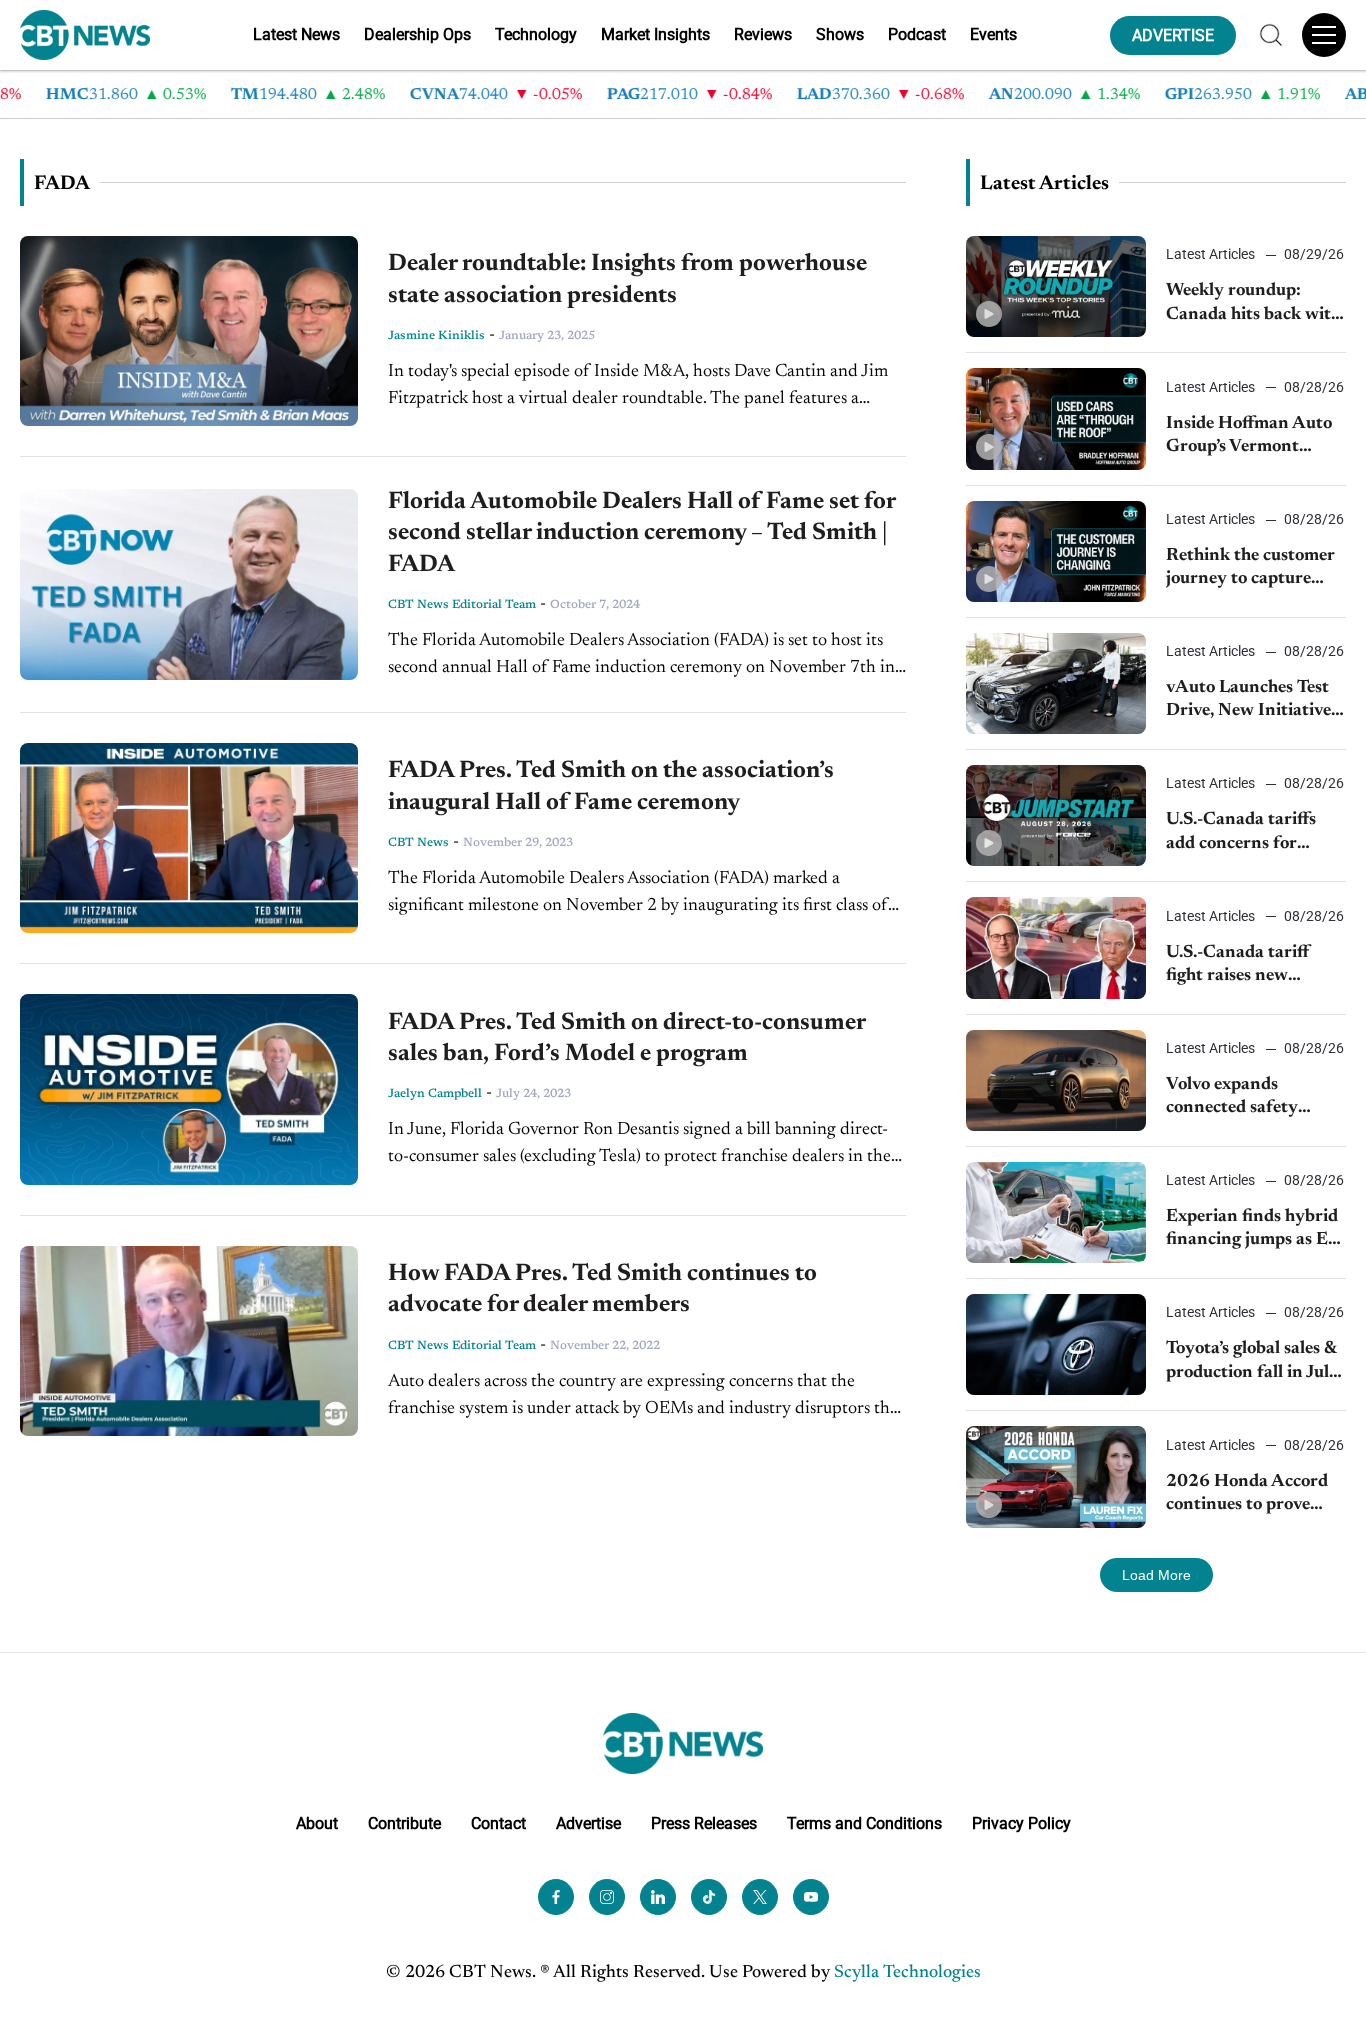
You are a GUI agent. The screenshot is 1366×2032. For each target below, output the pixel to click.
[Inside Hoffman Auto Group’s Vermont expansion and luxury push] (1056, 418)
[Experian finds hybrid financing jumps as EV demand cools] (1056, 1212)
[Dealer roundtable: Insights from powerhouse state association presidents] (189, 331)
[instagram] (607, 1897)
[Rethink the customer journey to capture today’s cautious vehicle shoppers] (1056, 551)
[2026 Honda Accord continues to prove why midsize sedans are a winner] (1056, 1476)
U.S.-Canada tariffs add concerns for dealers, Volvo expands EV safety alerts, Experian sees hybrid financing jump (1253, 833)
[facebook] (556, 1897)
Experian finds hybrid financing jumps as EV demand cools (1253, 1230)
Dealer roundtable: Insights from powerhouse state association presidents (627, 279)
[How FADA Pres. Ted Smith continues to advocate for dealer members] (189, 1341)
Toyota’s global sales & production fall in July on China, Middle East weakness (1253, 1362)
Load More (1156, 1575)
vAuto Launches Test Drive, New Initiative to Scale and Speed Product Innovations (1250, 701)
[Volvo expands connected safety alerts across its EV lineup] (1056, 1080)
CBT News (418, 843)
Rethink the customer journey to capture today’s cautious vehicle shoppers (1250, 569)
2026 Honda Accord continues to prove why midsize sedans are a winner (1247, 1495)
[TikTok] (709, 1897)
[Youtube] (811, 1897)
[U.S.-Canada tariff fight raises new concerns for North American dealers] (1056, 947)
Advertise (588, 1823)
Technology (536, 34)
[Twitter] (760, 1897)
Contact (498, 1823)
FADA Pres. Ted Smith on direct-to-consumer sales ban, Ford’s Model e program (626, 1038)
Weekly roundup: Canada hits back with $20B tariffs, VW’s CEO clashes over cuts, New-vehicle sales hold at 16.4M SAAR (1253, 304)
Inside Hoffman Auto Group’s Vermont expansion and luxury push (1250, 437)
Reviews (763, 34)
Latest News (296, 34)
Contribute (404, 1823)
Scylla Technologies (907, 1973)
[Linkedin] (658, 1897)
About (317, 1823)
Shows (840, 34)
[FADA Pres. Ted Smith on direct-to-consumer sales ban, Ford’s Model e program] (189, 1089)
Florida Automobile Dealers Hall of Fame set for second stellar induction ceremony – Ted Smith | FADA (641, 533)
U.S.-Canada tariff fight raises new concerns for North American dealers (1241, 966)
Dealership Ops (417, 34)
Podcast (917, 34)
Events (993, 34)
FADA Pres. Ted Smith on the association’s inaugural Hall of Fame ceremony (611, 786)
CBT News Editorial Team (462, 605)
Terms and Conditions (864, 1823)
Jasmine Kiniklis (436, 336)
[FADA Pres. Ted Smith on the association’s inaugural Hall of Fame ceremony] (189, 838)
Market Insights (655, 34)
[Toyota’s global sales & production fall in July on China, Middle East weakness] (1056, 1344)
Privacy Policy (1021, 1823)
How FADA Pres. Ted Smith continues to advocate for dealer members (602, 1289)
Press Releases (704, 1823)
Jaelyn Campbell (435, 1094)
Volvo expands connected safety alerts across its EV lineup (1239, 1098)
